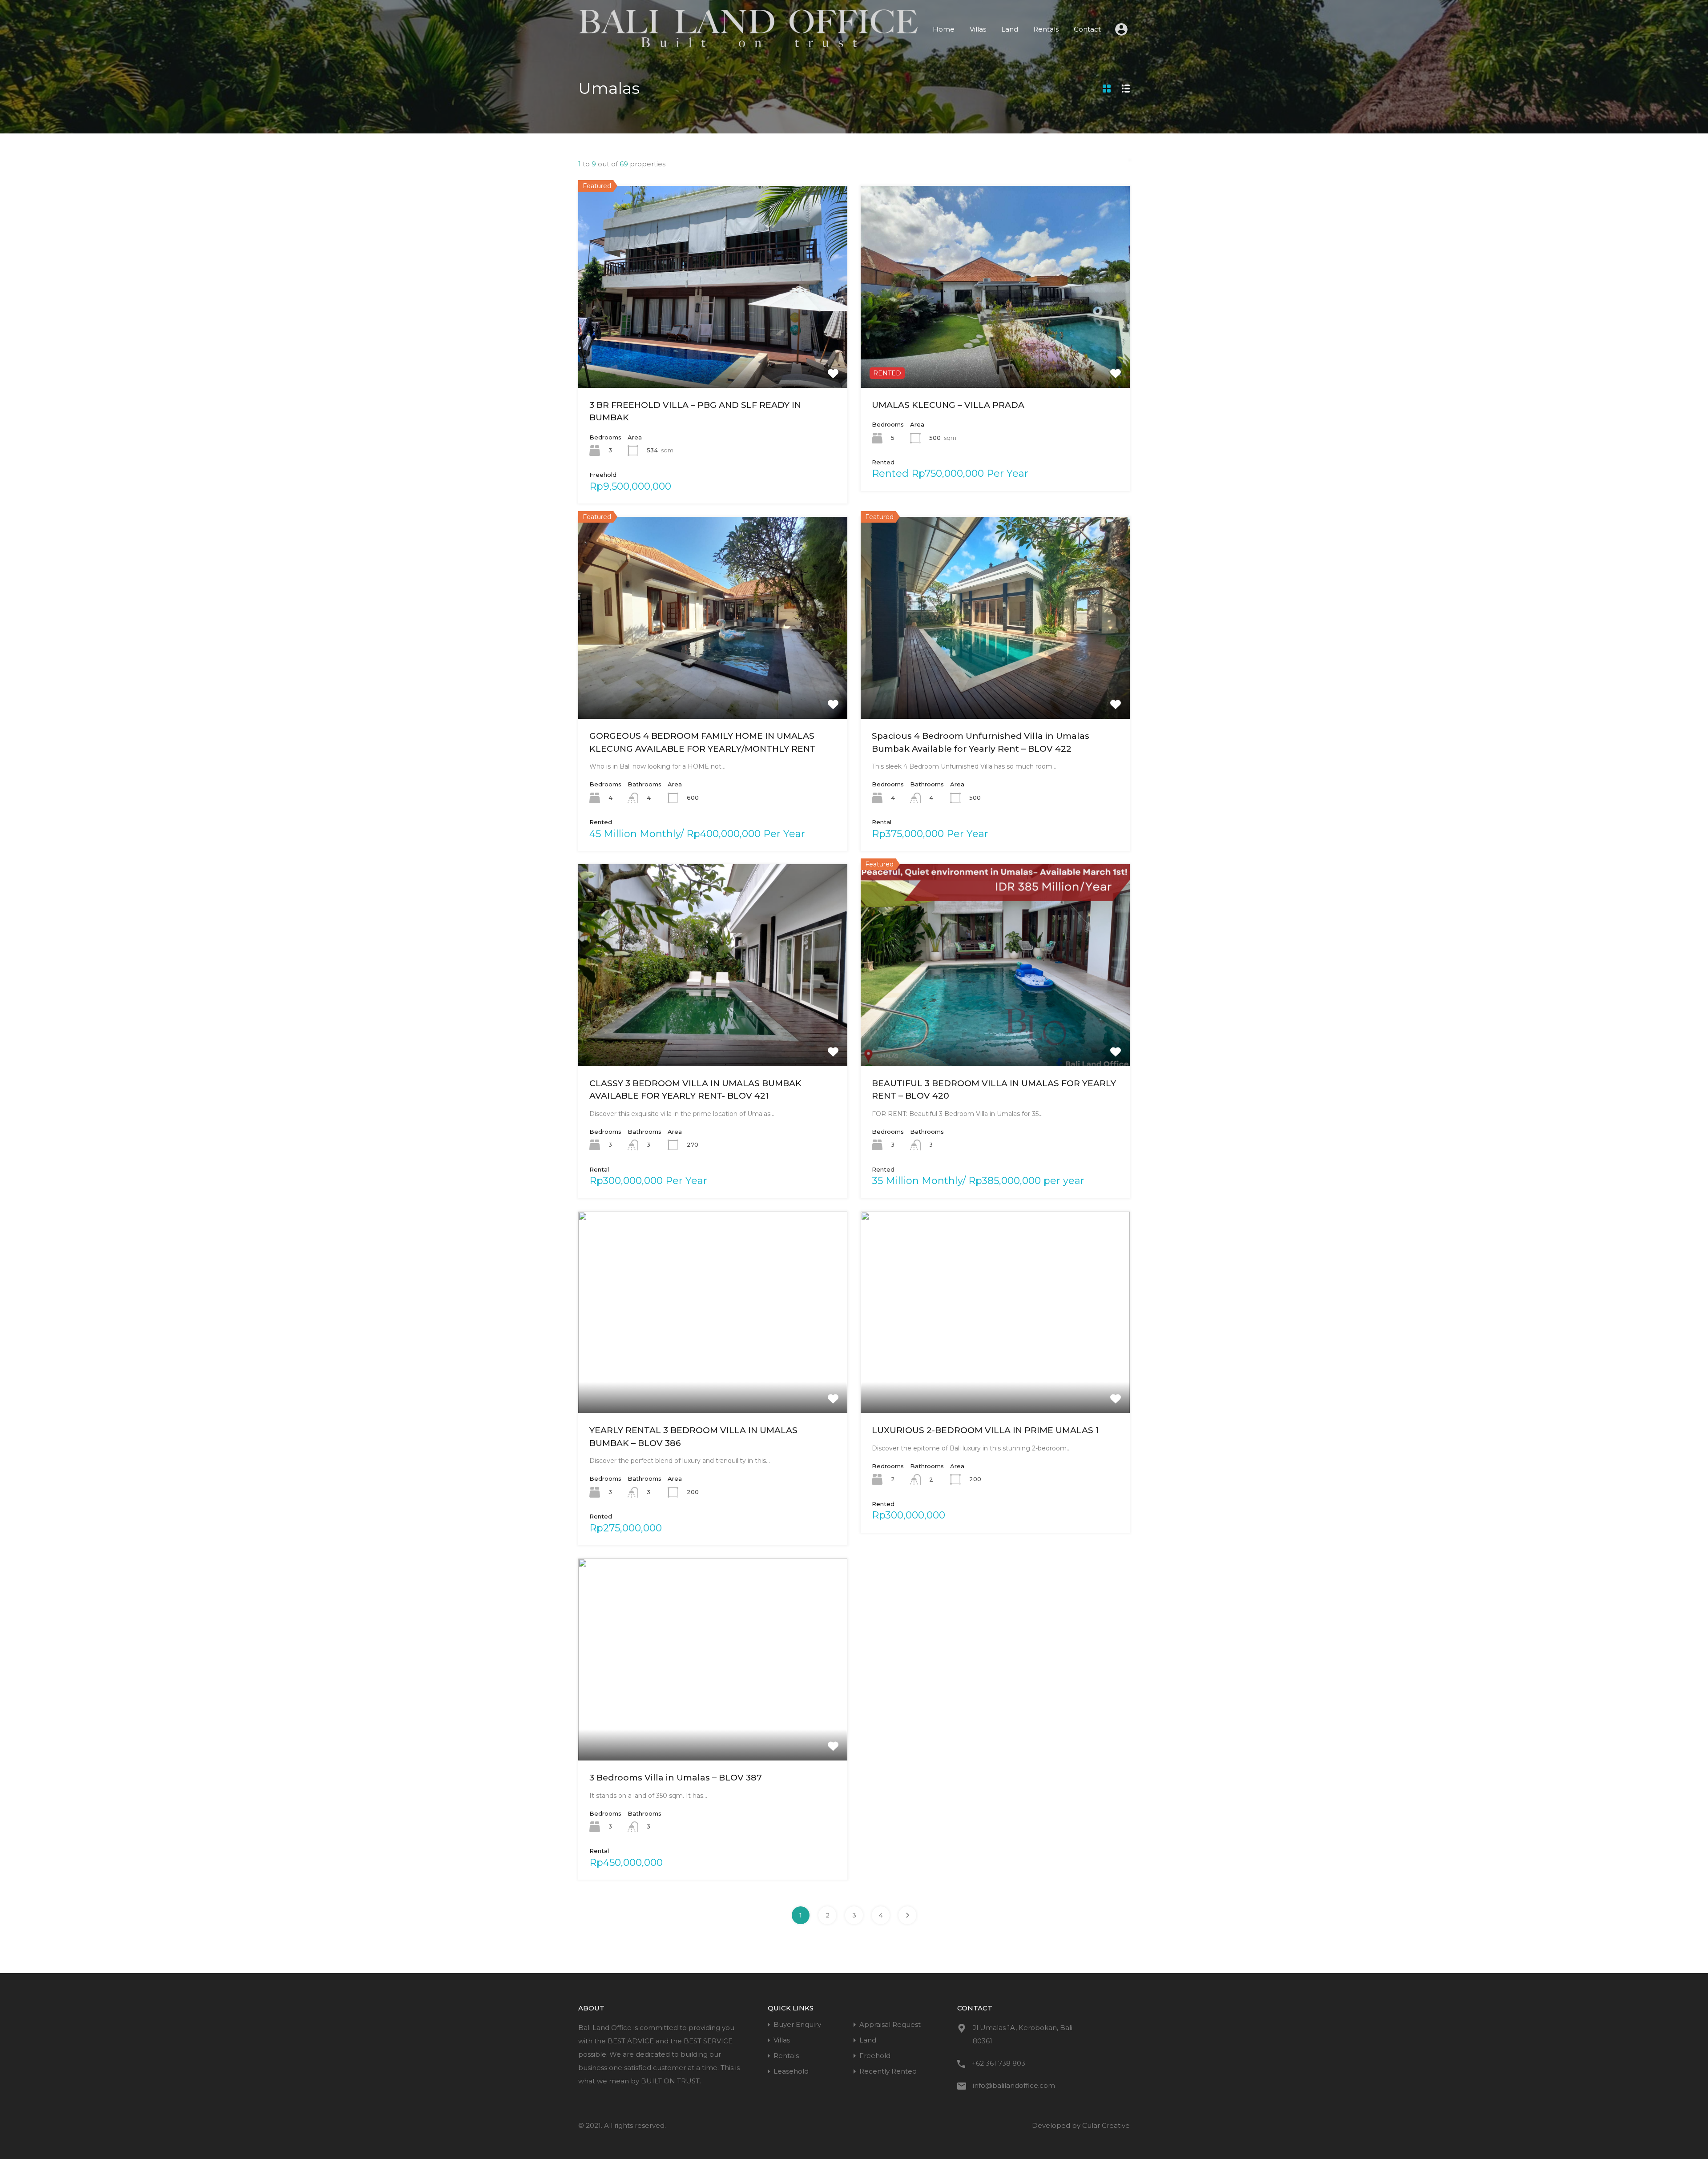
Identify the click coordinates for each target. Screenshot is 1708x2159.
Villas (978, 29)
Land (1010, 29)
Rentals (1046, 29)
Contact (1087, 29)
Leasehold (791, 2071)
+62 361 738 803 (999, 2063)
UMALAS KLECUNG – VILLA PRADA (948, 405)
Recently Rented (888, 2071)
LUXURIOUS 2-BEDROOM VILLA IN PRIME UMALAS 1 (985, 1430)
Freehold (875, 2056)
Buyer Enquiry (797, 2024)
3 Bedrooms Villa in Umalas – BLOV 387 (676, 1778)
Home (944, 29)
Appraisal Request (890, 2024)
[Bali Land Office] (748, 45)
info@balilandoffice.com (1014, 2085)
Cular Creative (1106, 2125)
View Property (713, 347)
